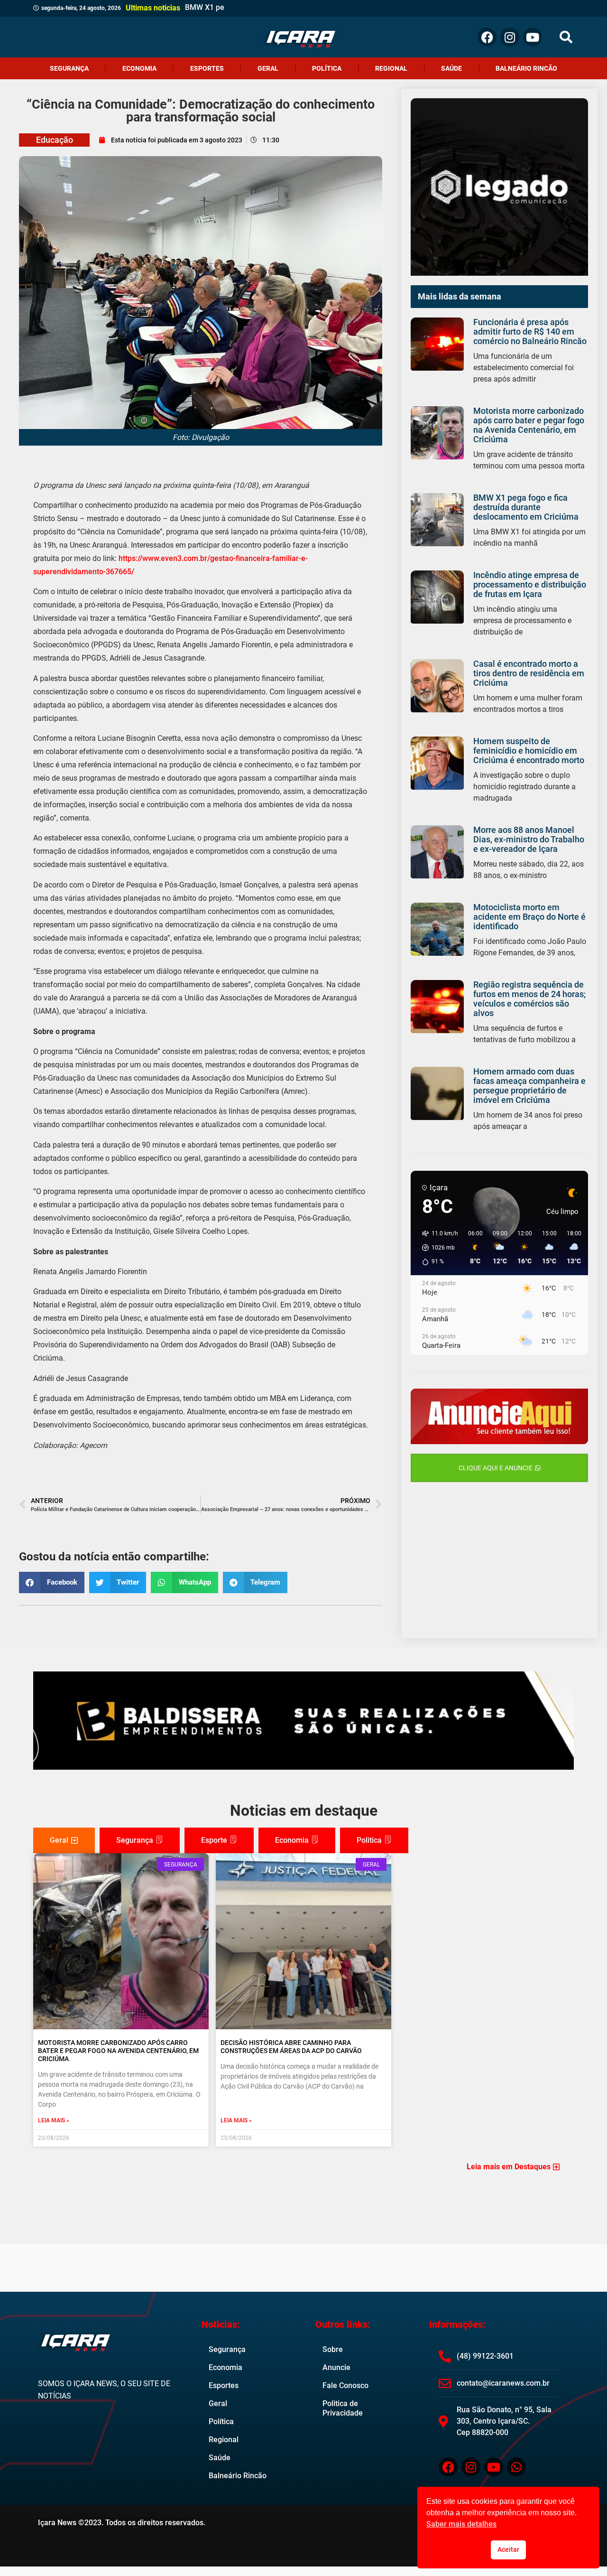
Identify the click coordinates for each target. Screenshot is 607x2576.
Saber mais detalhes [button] (461, 2524)
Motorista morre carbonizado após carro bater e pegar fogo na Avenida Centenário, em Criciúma (529, 425)
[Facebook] (487, 37)
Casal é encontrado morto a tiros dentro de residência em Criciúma (529, 673)
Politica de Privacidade (343, 2408)
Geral (268, 68)
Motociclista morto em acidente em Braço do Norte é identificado (529, 917)
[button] (566, 37)
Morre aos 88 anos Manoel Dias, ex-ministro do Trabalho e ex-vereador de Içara (529, 839)
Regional (391, 68)
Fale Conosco (345, 2385)
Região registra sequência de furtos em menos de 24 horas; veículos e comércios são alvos (529, 999)
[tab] (64, 1840)
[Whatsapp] (516, 2467)
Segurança (69, 68)
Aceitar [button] (508, 2550)
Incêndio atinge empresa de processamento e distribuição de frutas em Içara (530, 584)
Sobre (333, 2349)
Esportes (207, 68)
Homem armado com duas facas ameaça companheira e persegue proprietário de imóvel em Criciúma (529, 1086)
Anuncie (336, 2367)
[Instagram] (510, 37)
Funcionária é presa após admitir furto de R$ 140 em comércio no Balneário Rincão (530, 331)
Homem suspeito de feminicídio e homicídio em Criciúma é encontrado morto (529, 751)
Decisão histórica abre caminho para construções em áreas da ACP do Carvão (291, 2047)
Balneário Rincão (526, 68)
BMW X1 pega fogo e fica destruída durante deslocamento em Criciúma (526, 507)
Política (327, 68)
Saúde (451, 68)
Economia (139, 68)
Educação (55, 140)
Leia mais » (54, 2120)
